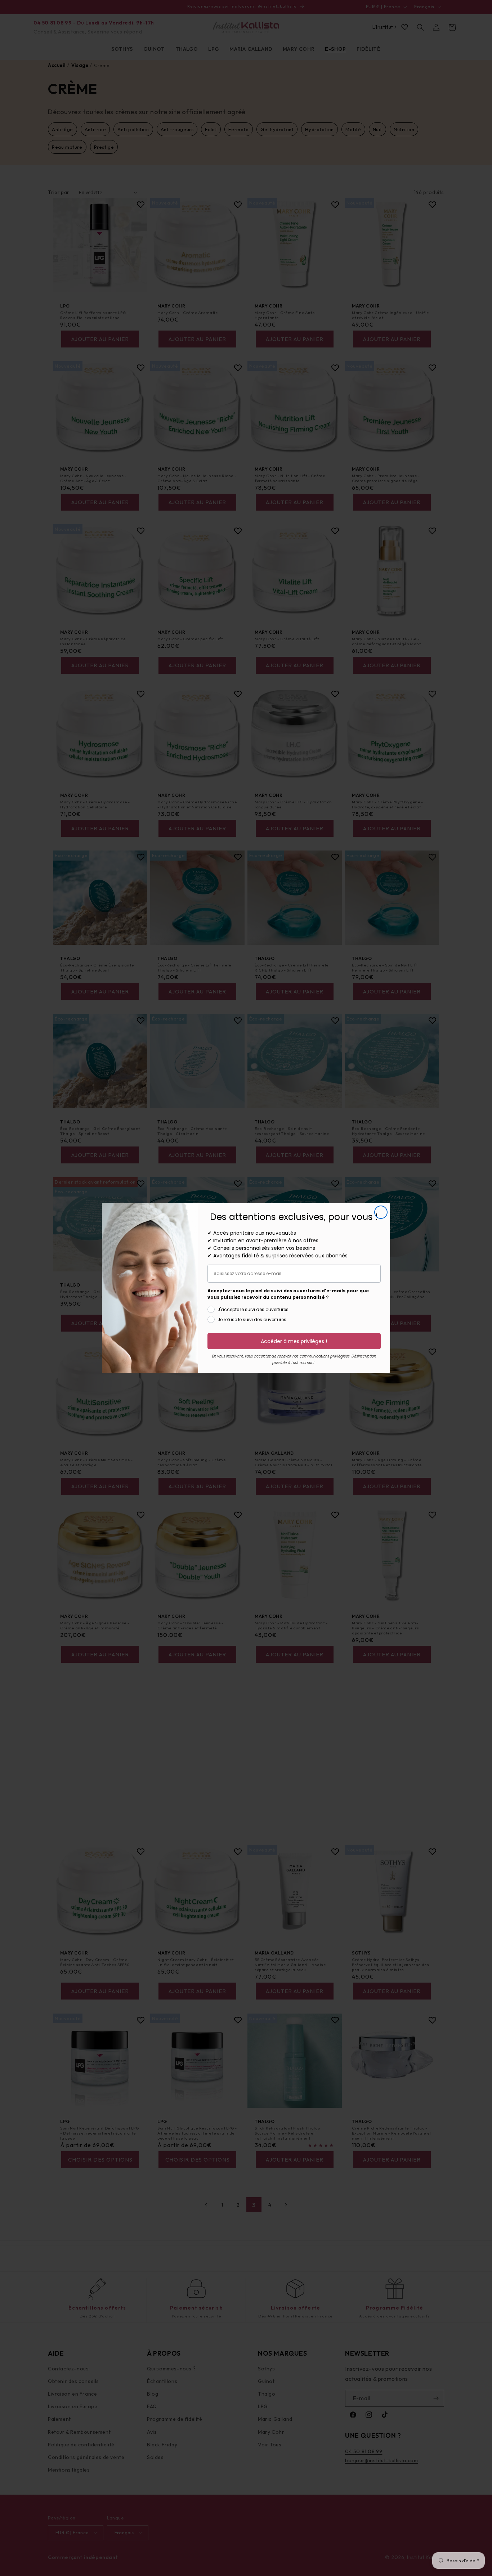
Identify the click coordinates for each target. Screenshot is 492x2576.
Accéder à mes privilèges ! (294, 1341)
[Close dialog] (381, 1212)
